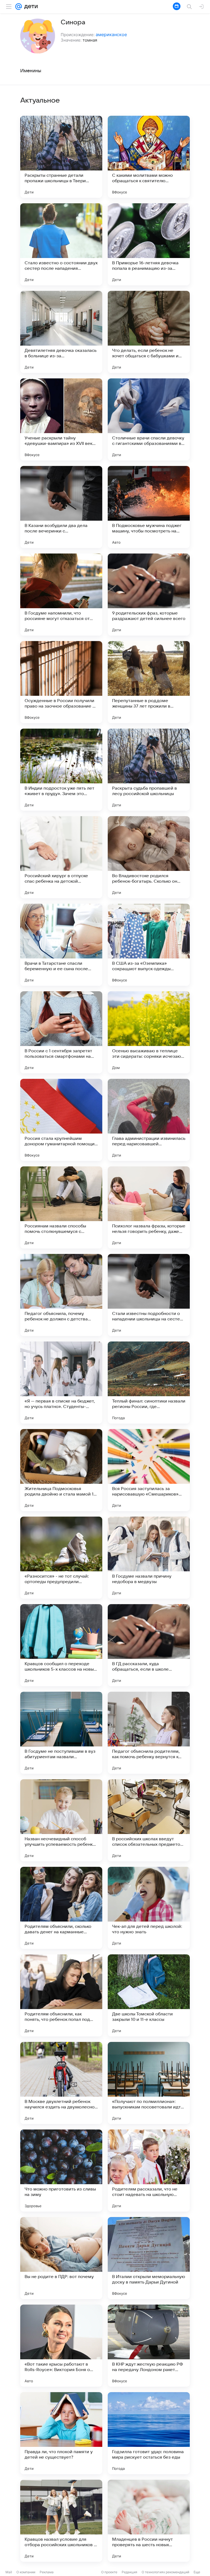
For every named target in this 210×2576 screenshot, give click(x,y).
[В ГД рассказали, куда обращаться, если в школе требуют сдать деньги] (149, 1645)
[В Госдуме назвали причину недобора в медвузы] (149, 1558)
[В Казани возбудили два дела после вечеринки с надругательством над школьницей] (61, 507)
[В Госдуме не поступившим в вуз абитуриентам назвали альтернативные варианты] (61, 1733)
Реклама (47, 2572)
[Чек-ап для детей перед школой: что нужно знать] (149, 1908)
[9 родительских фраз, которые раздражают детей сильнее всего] (149, 595)
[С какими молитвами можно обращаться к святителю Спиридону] (149, 157)
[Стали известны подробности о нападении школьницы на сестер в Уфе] (149, 1295)
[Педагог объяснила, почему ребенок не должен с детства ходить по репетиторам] (61, 1295)
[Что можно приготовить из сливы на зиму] (61, 2171)
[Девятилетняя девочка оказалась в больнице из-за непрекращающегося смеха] (61, 332)
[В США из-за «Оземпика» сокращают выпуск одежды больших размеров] (149, 945)
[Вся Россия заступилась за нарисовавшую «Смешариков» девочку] (149, 1470)
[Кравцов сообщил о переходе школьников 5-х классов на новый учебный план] (61, 1645)
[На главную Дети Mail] (30, 7)
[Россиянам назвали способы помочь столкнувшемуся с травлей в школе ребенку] (61, 1207)
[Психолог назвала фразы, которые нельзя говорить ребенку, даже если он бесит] (149, 1207)
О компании (26, 2572)
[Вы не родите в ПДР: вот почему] (61, 2258)
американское (111, 34)
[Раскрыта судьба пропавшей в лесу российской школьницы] (149, 770)
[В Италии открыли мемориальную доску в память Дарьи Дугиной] (149, 2258)
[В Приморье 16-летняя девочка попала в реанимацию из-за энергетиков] (149, 244)
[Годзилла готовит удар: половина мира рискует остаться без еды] (149, 2433)
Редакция (129, 2572)
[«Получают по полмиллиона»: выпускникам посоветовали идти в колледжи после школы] (149, 2083)
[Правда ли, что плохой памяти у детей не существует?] (61, 2433)
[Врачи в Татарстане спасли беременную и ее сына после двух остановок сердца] (61, 945)
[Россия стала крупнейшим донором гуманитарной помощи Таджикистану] (61, 1120)
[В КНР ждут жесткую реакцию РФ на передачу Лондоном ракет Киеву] (149, 2346)
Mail (9, 2572)
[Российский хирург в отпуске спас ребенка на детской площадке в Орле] (61, 857)
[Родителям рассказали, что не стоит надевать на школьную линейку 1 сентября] (149, 2171)
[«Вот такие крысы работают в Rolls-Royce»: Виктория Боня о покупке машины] (61, 2346)
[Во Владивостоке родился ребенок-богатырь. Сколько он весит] (149, 857)
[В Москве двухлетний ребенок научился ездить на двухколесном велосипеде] (61, 2083)
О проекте (109, 2572)
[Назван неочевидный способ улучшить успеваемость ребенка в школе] (61, 1820)
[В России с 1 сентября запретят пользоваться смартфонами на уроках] (61, 1032)
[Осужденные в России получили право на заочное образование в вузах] (61, 682)
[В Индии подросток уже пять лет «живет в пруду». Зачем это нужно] (61, 770)
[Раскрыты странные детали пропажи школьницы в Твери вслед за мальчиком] (61, 157)
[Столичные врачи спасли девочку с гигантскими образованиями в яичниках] (149, 419)
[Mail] (19, 7)
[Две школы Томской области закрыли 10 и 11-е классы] (149, 1995)
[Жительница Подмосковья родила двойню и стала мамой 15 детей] (61, 1470)
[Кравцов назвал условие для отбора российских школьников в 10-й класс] (61, 2521)
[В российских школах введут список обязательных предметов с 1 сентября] (149, 1820)
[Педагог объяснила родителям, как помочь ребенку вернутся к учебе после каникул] (149, 1733)
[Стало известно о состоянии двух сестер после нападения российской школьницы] (61, 244)
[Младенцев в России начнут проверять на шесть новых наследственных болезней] (149, 2521)
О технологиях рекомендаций (165, 2572)
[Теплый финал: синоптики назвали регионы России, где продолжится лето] (149, 1383)
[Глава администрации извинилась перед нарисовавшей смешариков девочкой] (149, 1120)
